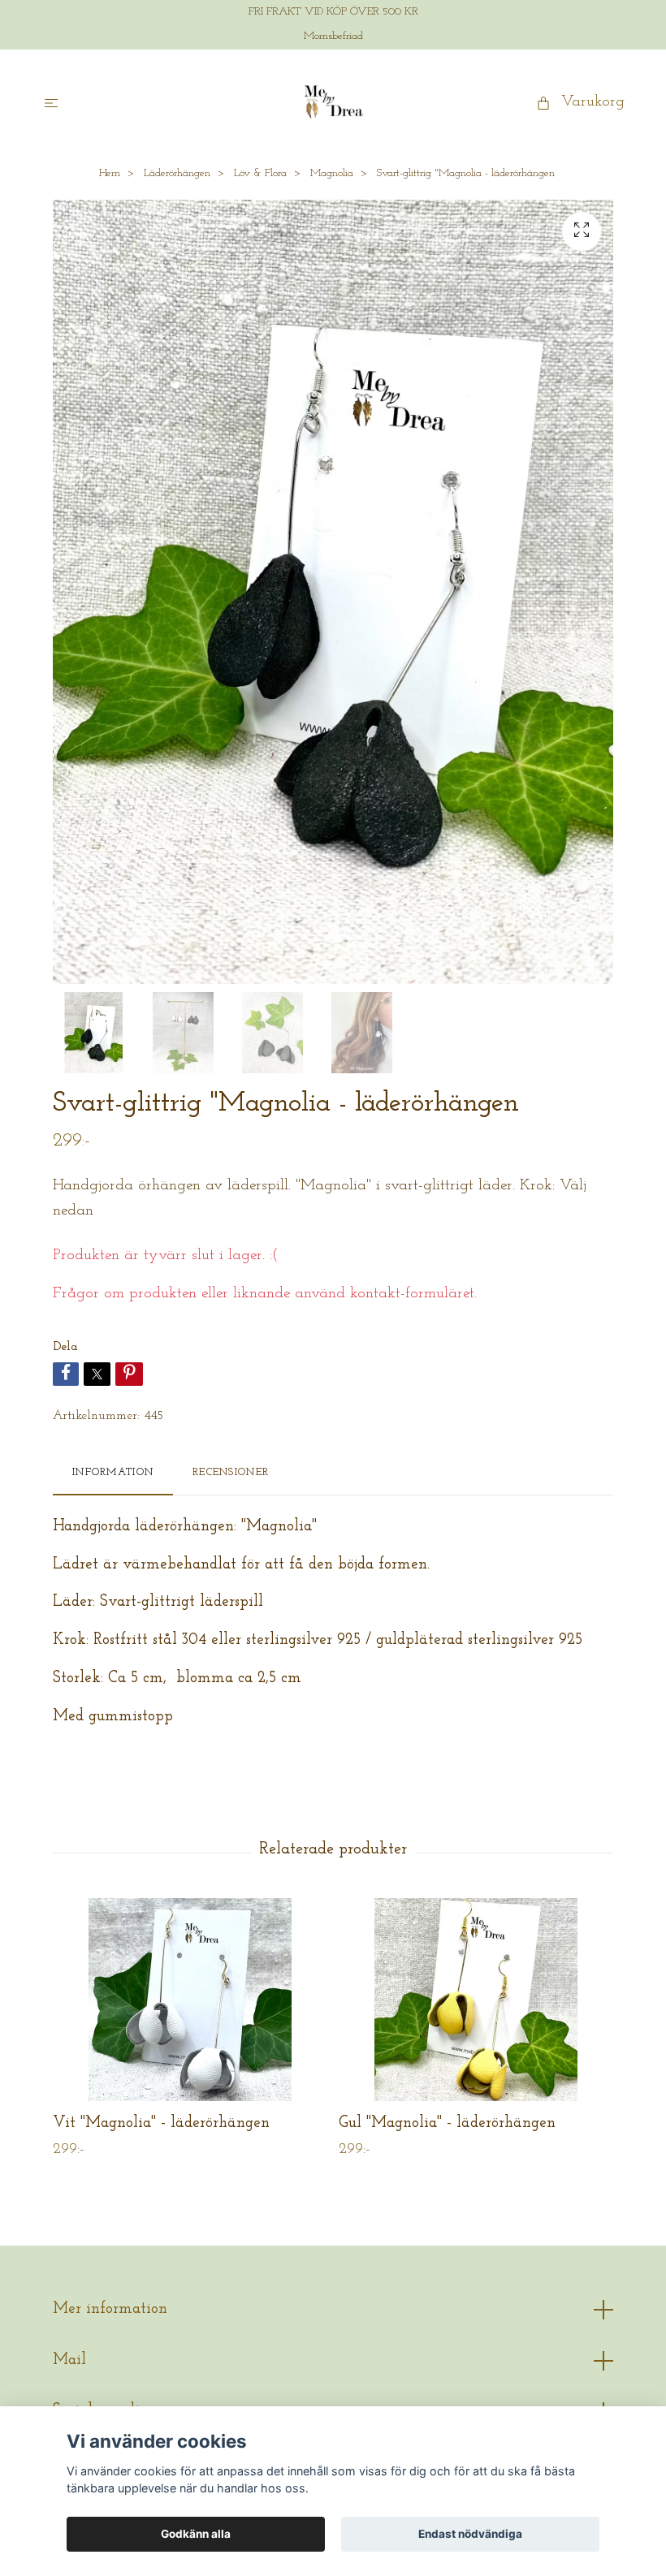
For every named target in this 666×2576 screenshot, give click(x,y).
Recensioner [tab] (231, 1472)
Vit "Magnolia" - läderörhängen (161, 2123)
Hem (110, 173)
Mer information (110, 2309)
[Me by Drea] (333, 102)
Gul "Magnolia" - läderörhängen (447, 2123)
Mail (69, 2360)
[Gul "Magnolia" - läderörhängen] (476, 2000)
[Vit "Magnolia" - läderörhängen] (190, 2000)
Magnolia (332, 173)
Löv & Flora (260, 173)
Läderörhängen (177, 173)
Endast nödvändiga (470, 2534)
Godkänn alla (196, 2534)
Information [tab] (113, 1472)
